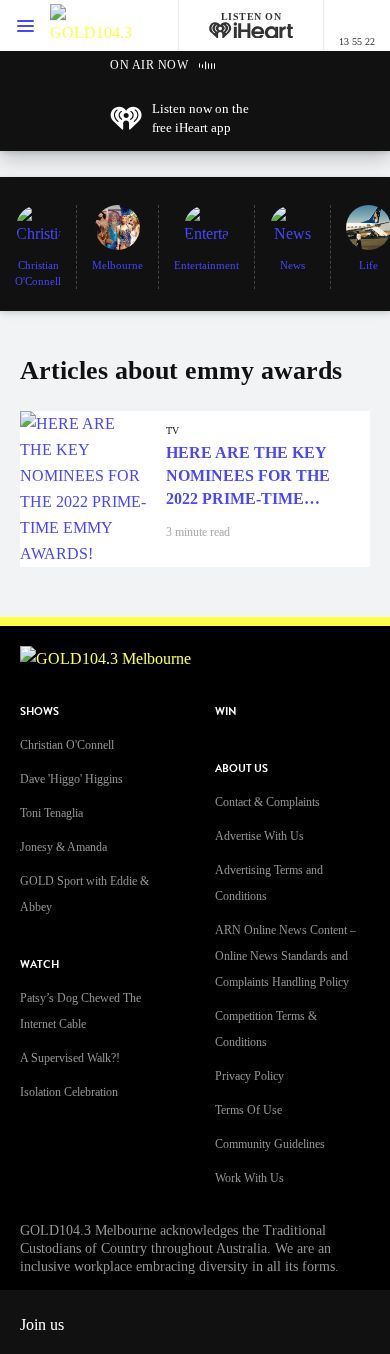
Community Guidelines (270, 1144)
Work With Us (249, 1178)
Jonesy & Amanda (63, 847)
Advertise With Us (259, 836)
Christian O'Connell (67, 745)
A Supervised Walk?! (70, 1058)
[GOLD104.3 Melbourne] (91, 25)
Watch (39, 964)
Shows (39, 711)
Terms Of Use (248, 1110)
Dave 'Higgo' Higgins (71, 779)
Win (226, 711)
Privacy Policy (249, 1076)
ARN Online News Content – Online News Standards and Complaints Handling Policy (285, 956)
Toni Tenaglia (51, 813)
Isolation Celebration (69, 1092)
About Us (241, 768)
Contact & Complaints (267, 802)
